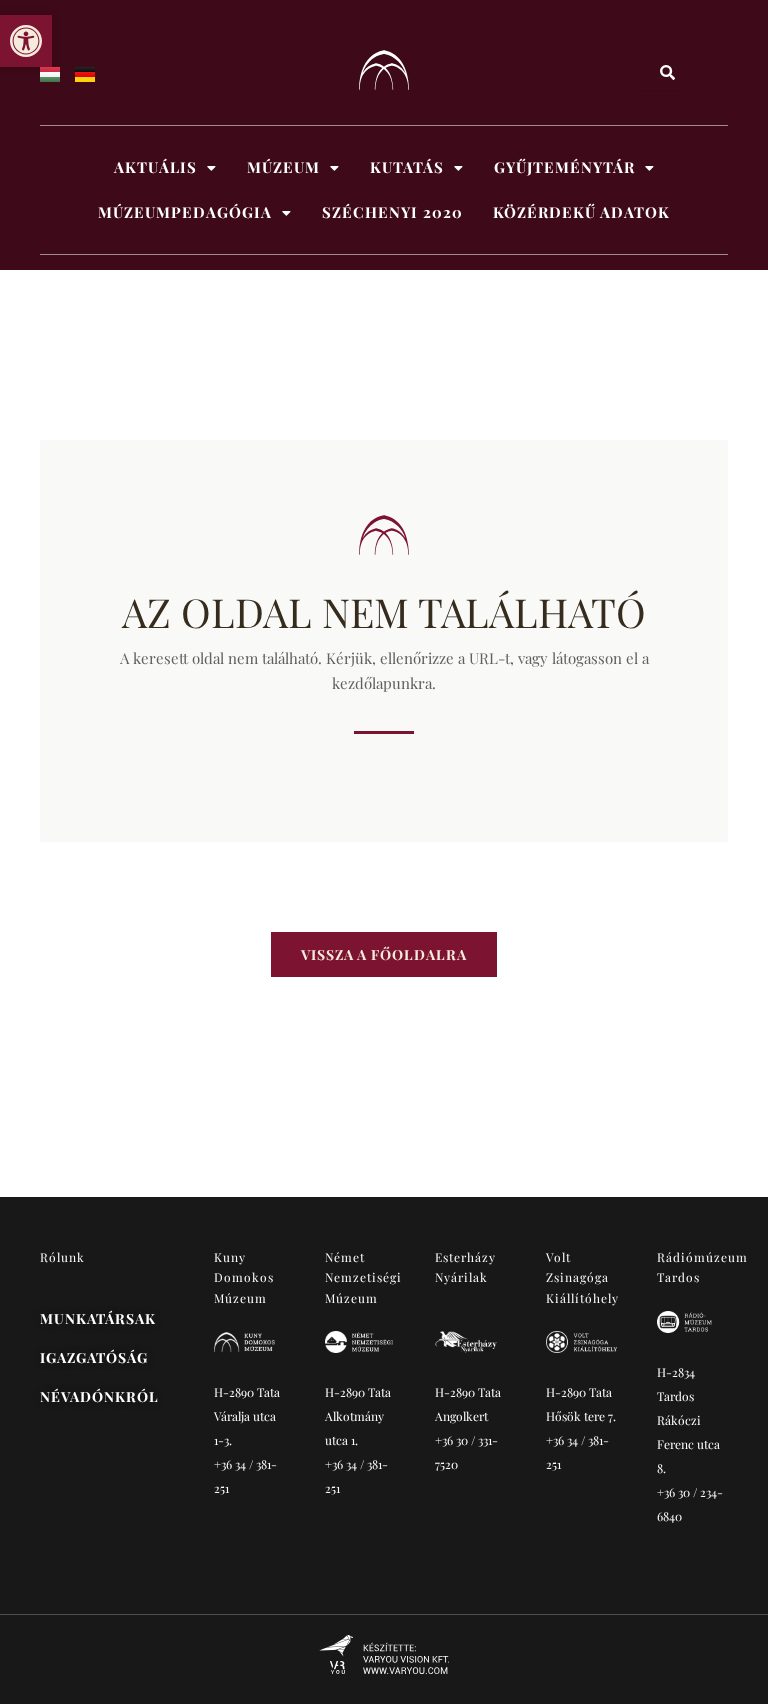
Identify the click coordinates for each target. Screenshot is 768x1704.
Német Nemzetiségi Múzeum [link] (363, 1277)
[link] (26, 41)
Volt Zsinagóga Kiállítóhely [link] (582, 1277)
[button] (165, 167)
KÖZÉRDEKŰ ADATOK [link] (581, 212)
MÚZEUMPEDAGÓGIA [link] (185, 212)
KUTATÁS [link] (407, 167)
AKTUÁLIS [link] (155, 167)
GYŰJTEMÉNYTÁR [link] (564, 167)
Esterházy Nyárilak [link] (465, 1267)
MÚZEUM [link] (283, 167)
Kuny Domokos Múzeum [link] (244, 1277)
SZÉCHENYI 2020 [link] (392, 212)
